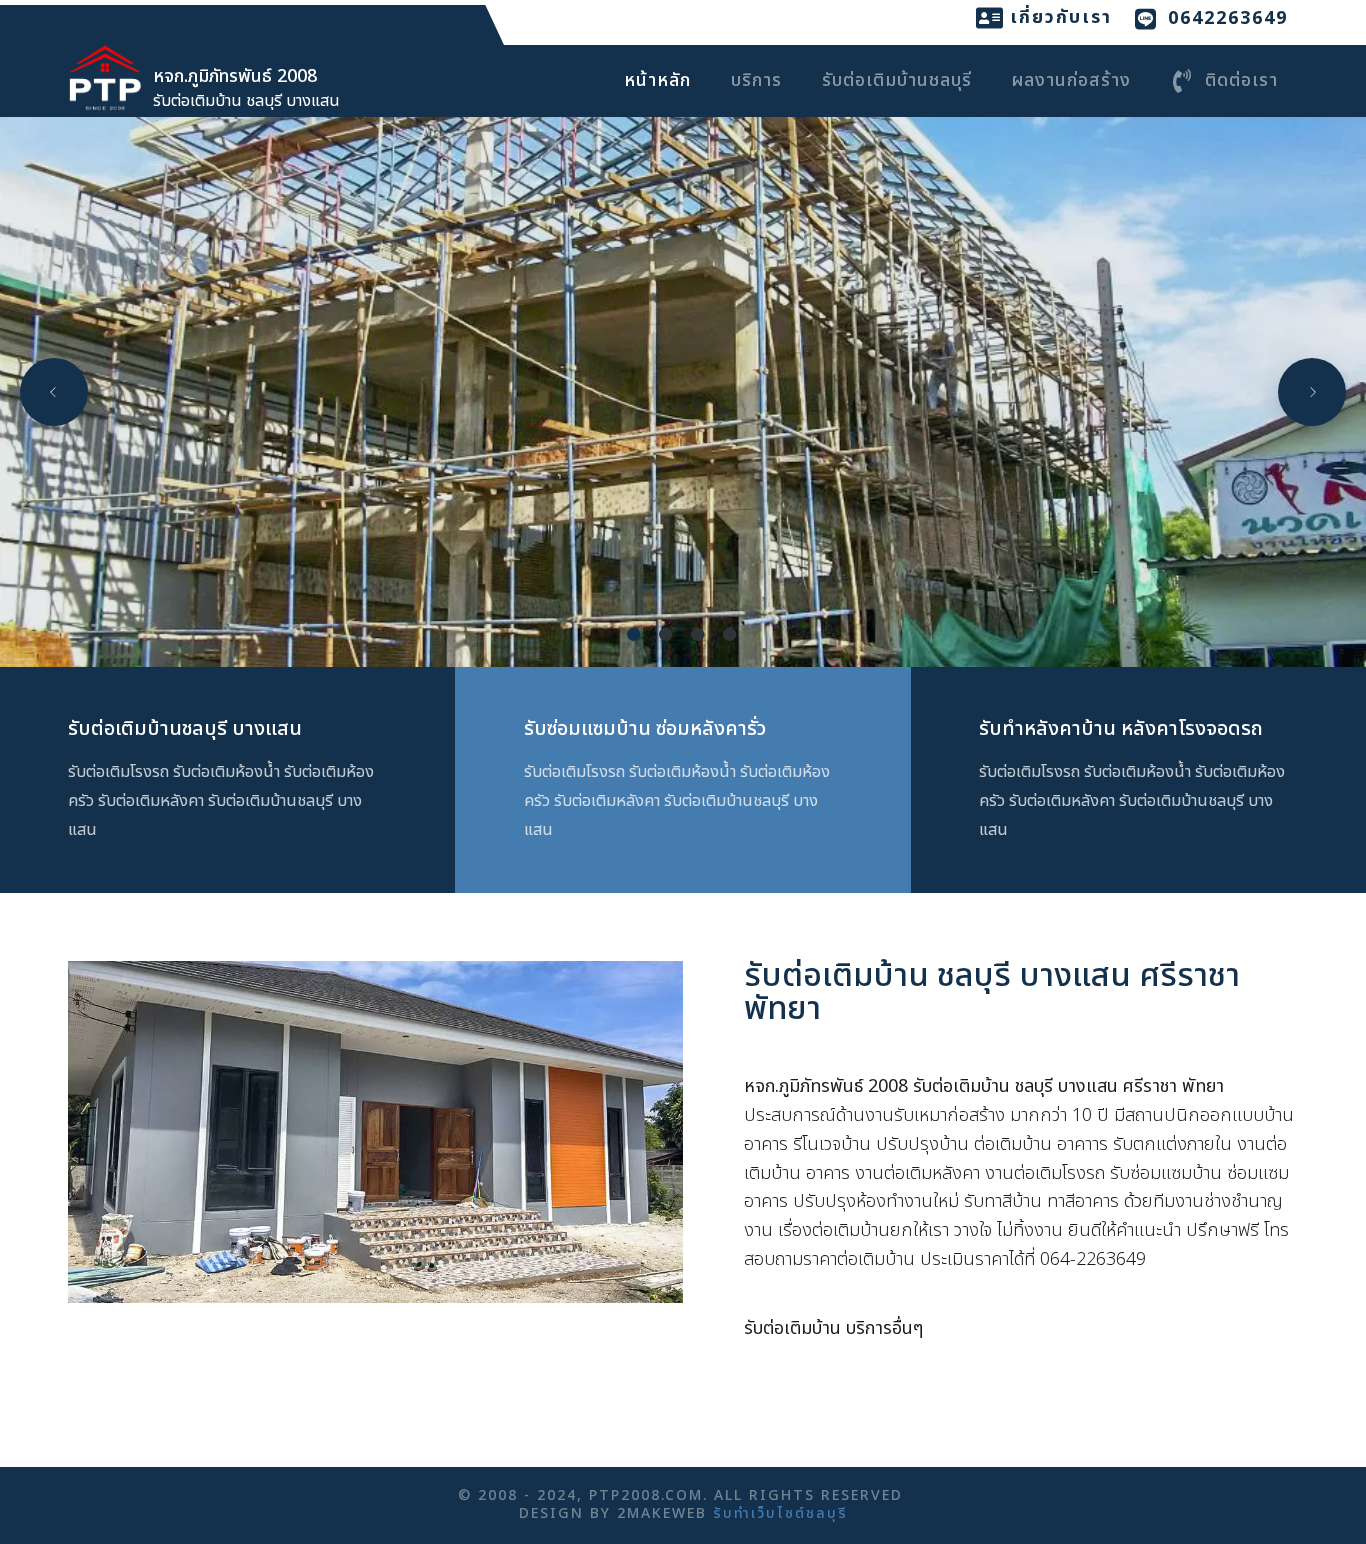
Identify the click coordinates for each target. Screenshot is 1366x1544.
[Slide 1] (635, 634)
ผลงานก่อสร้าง (1071, 80)
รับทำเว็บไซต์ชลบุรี (780, 1513)
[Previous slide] (54, 392)
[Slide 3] (699, 634)
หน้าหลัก (657, 80)
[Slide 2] (667, 634)
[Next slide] (1312, 392)
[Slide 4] (731, 634)
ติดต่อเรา (1241, 80)
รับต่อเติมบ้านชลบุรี (897, 80)
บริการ (756, 80)
